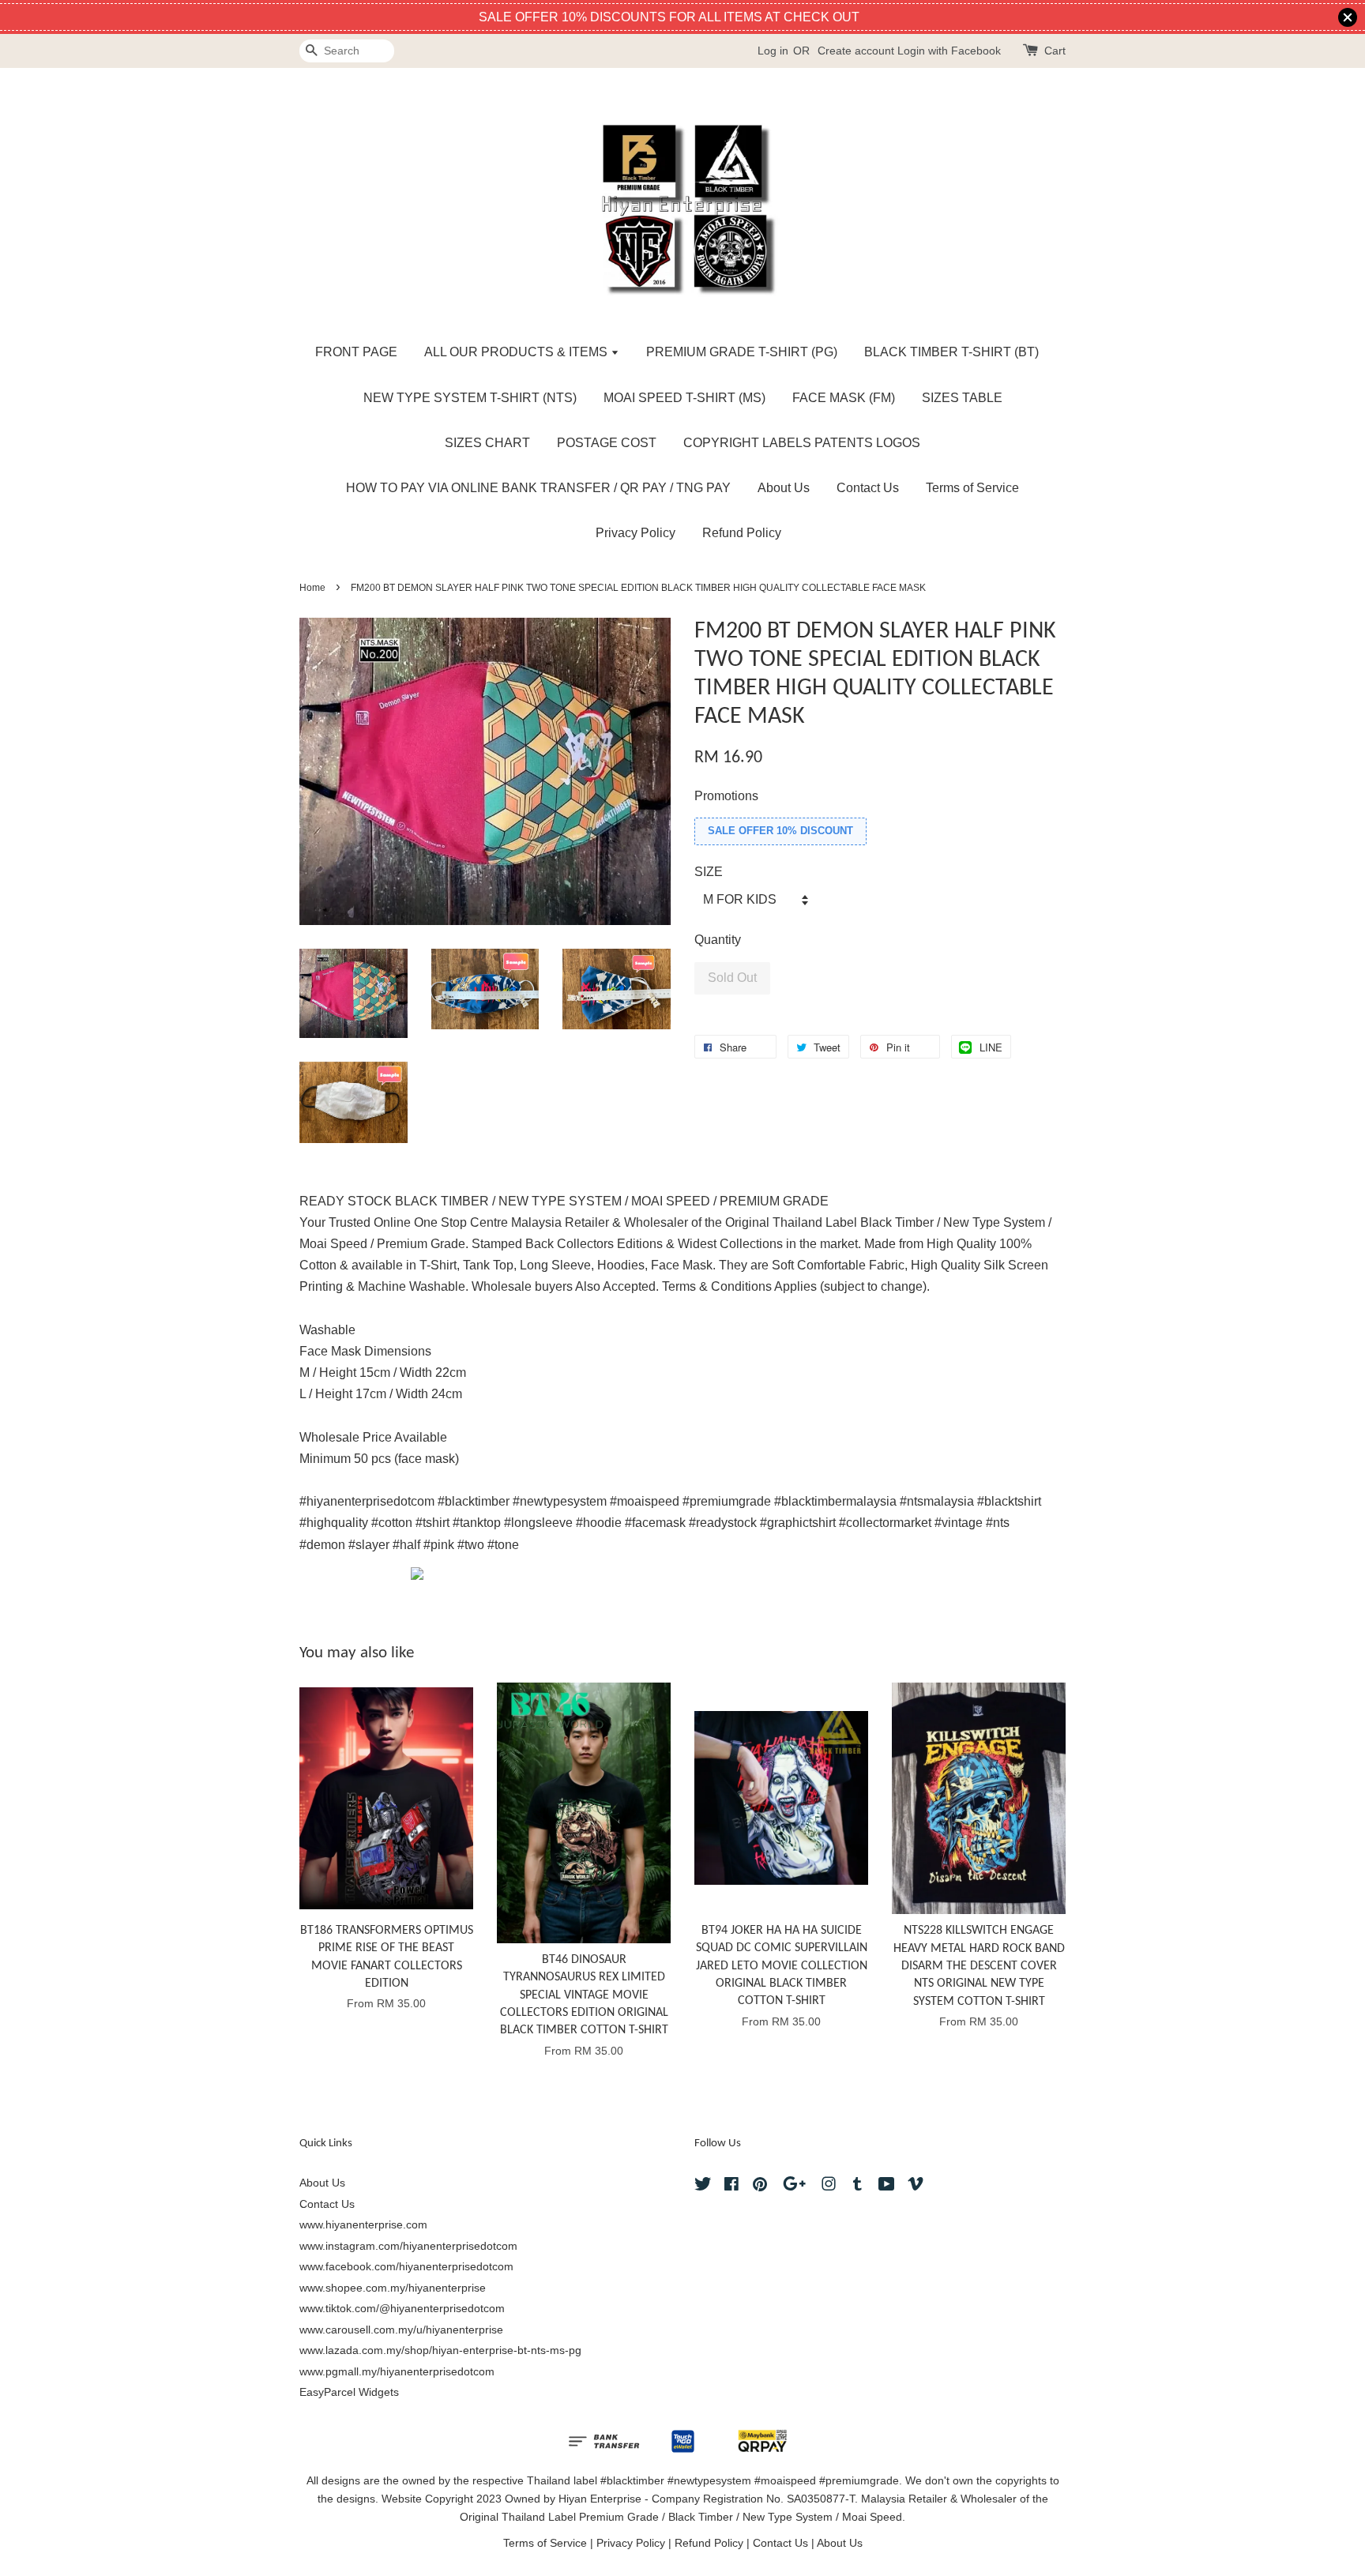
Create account (856, 51)
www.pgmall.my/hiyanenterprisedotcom (397, 2372)
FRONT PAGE (356, 352)
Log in (773, 51)
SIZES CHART (487, 443)
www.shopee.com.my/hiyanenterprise (393, 2288)
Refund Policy (742, 533)
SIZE (709, 872)
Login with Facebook (949, 51)
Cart (1055, 51)
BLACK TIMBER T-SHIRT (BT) (951, 352)
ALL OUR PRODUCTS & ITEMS (517, 352)
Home (312, 588)
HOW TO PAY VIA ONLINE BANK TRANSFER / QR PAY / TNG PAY (538, 488)
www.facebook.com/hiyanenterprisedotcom (406, 2267)
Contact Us (868, 488)
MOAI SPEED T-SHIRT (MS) (684, 398)
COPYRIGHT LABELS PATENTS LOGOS (802, 443)
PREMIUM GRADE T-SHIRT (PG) (742, 352)
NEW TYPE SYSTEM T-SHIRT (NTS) (470, 398)
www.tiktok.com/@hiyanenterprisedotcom (402, 2309)
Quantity (718, 940)
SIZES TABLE (962, 398)
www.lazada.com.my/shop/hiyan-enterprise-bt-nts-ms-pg (440, 2350)
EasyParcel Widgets (349, 2392)
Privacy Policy (635, 533)
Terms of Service (972, 488)
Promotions (726, 796)
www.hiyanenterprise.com (363, 2225)
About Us (784, 488)
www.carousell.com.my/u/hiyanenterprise (401, 2330)
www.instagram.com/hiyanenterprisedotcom (408, 2246)
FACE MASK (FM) (844, 398)
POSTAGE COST (607, 443)
